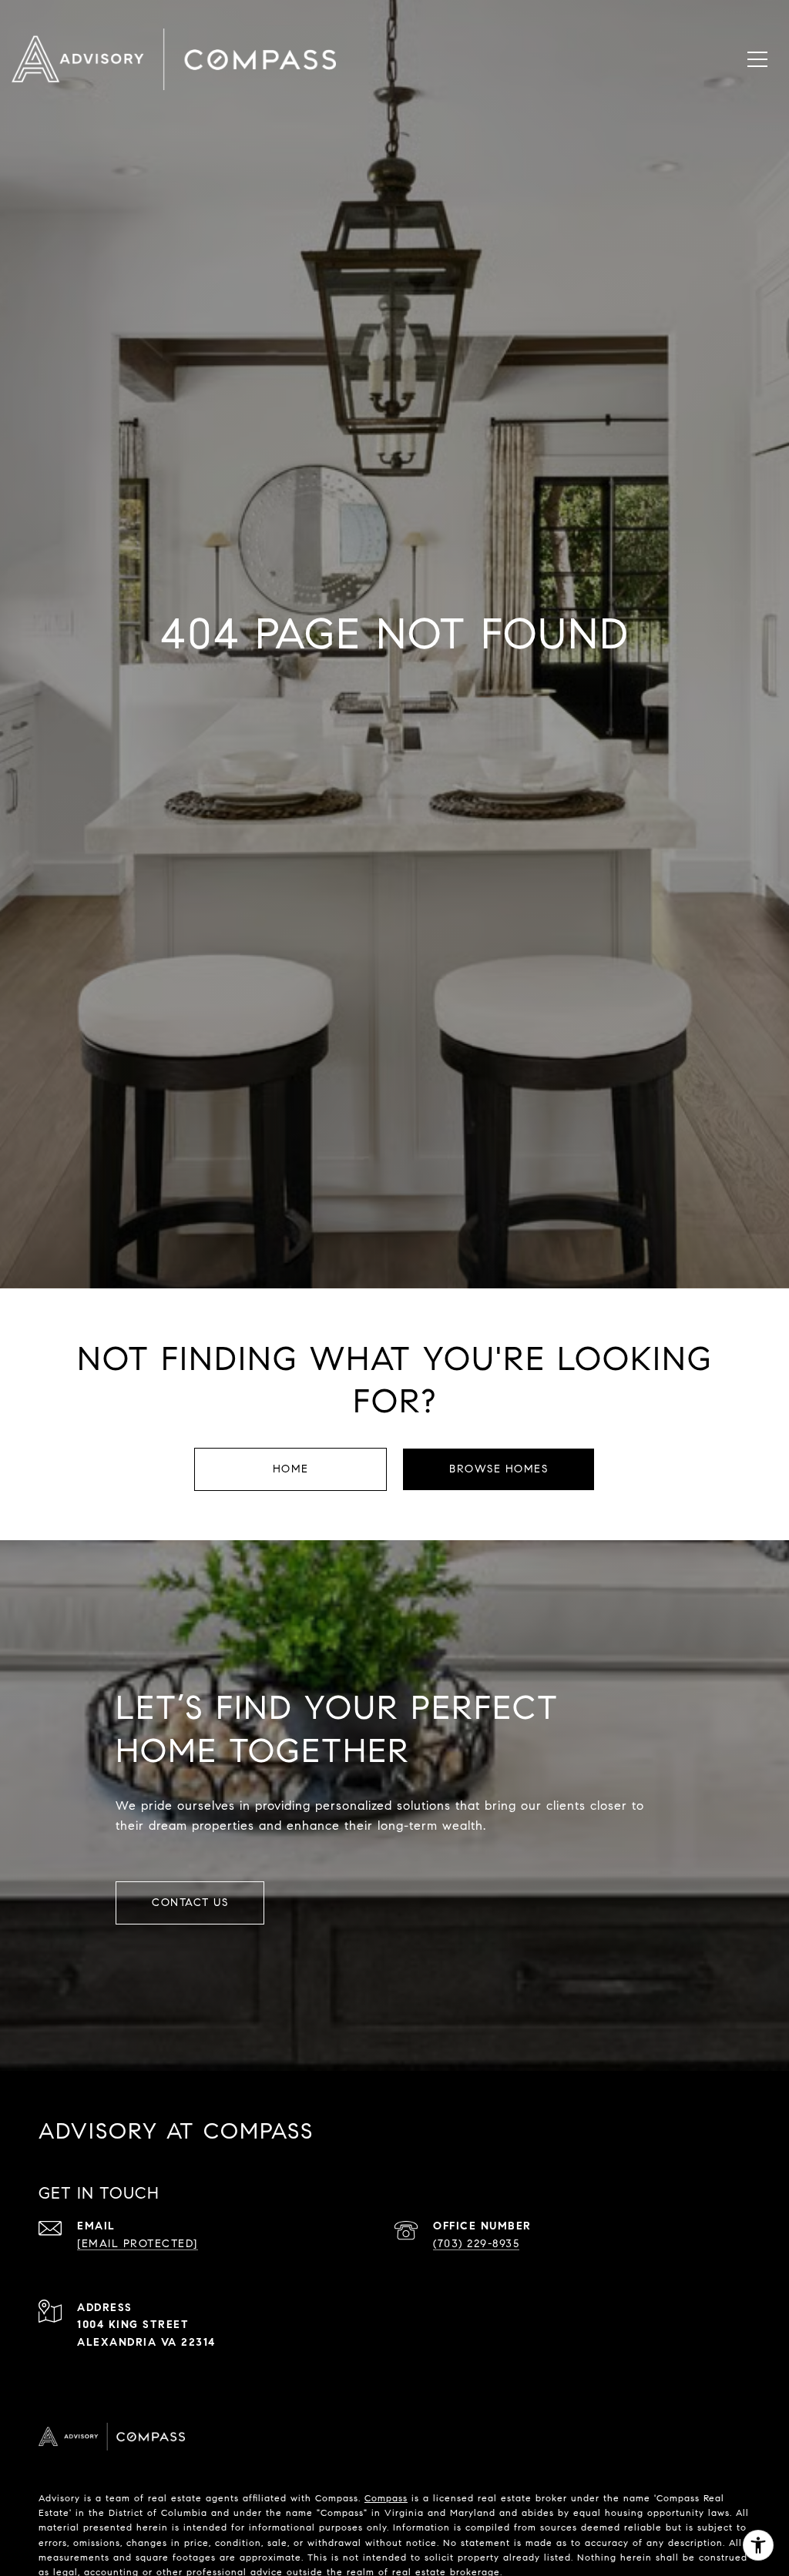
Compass (386, 2498)
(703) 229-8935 (476, 2244)
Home (291, 1469)
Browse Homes (499, 1469)
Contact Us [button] (190, 1903)
